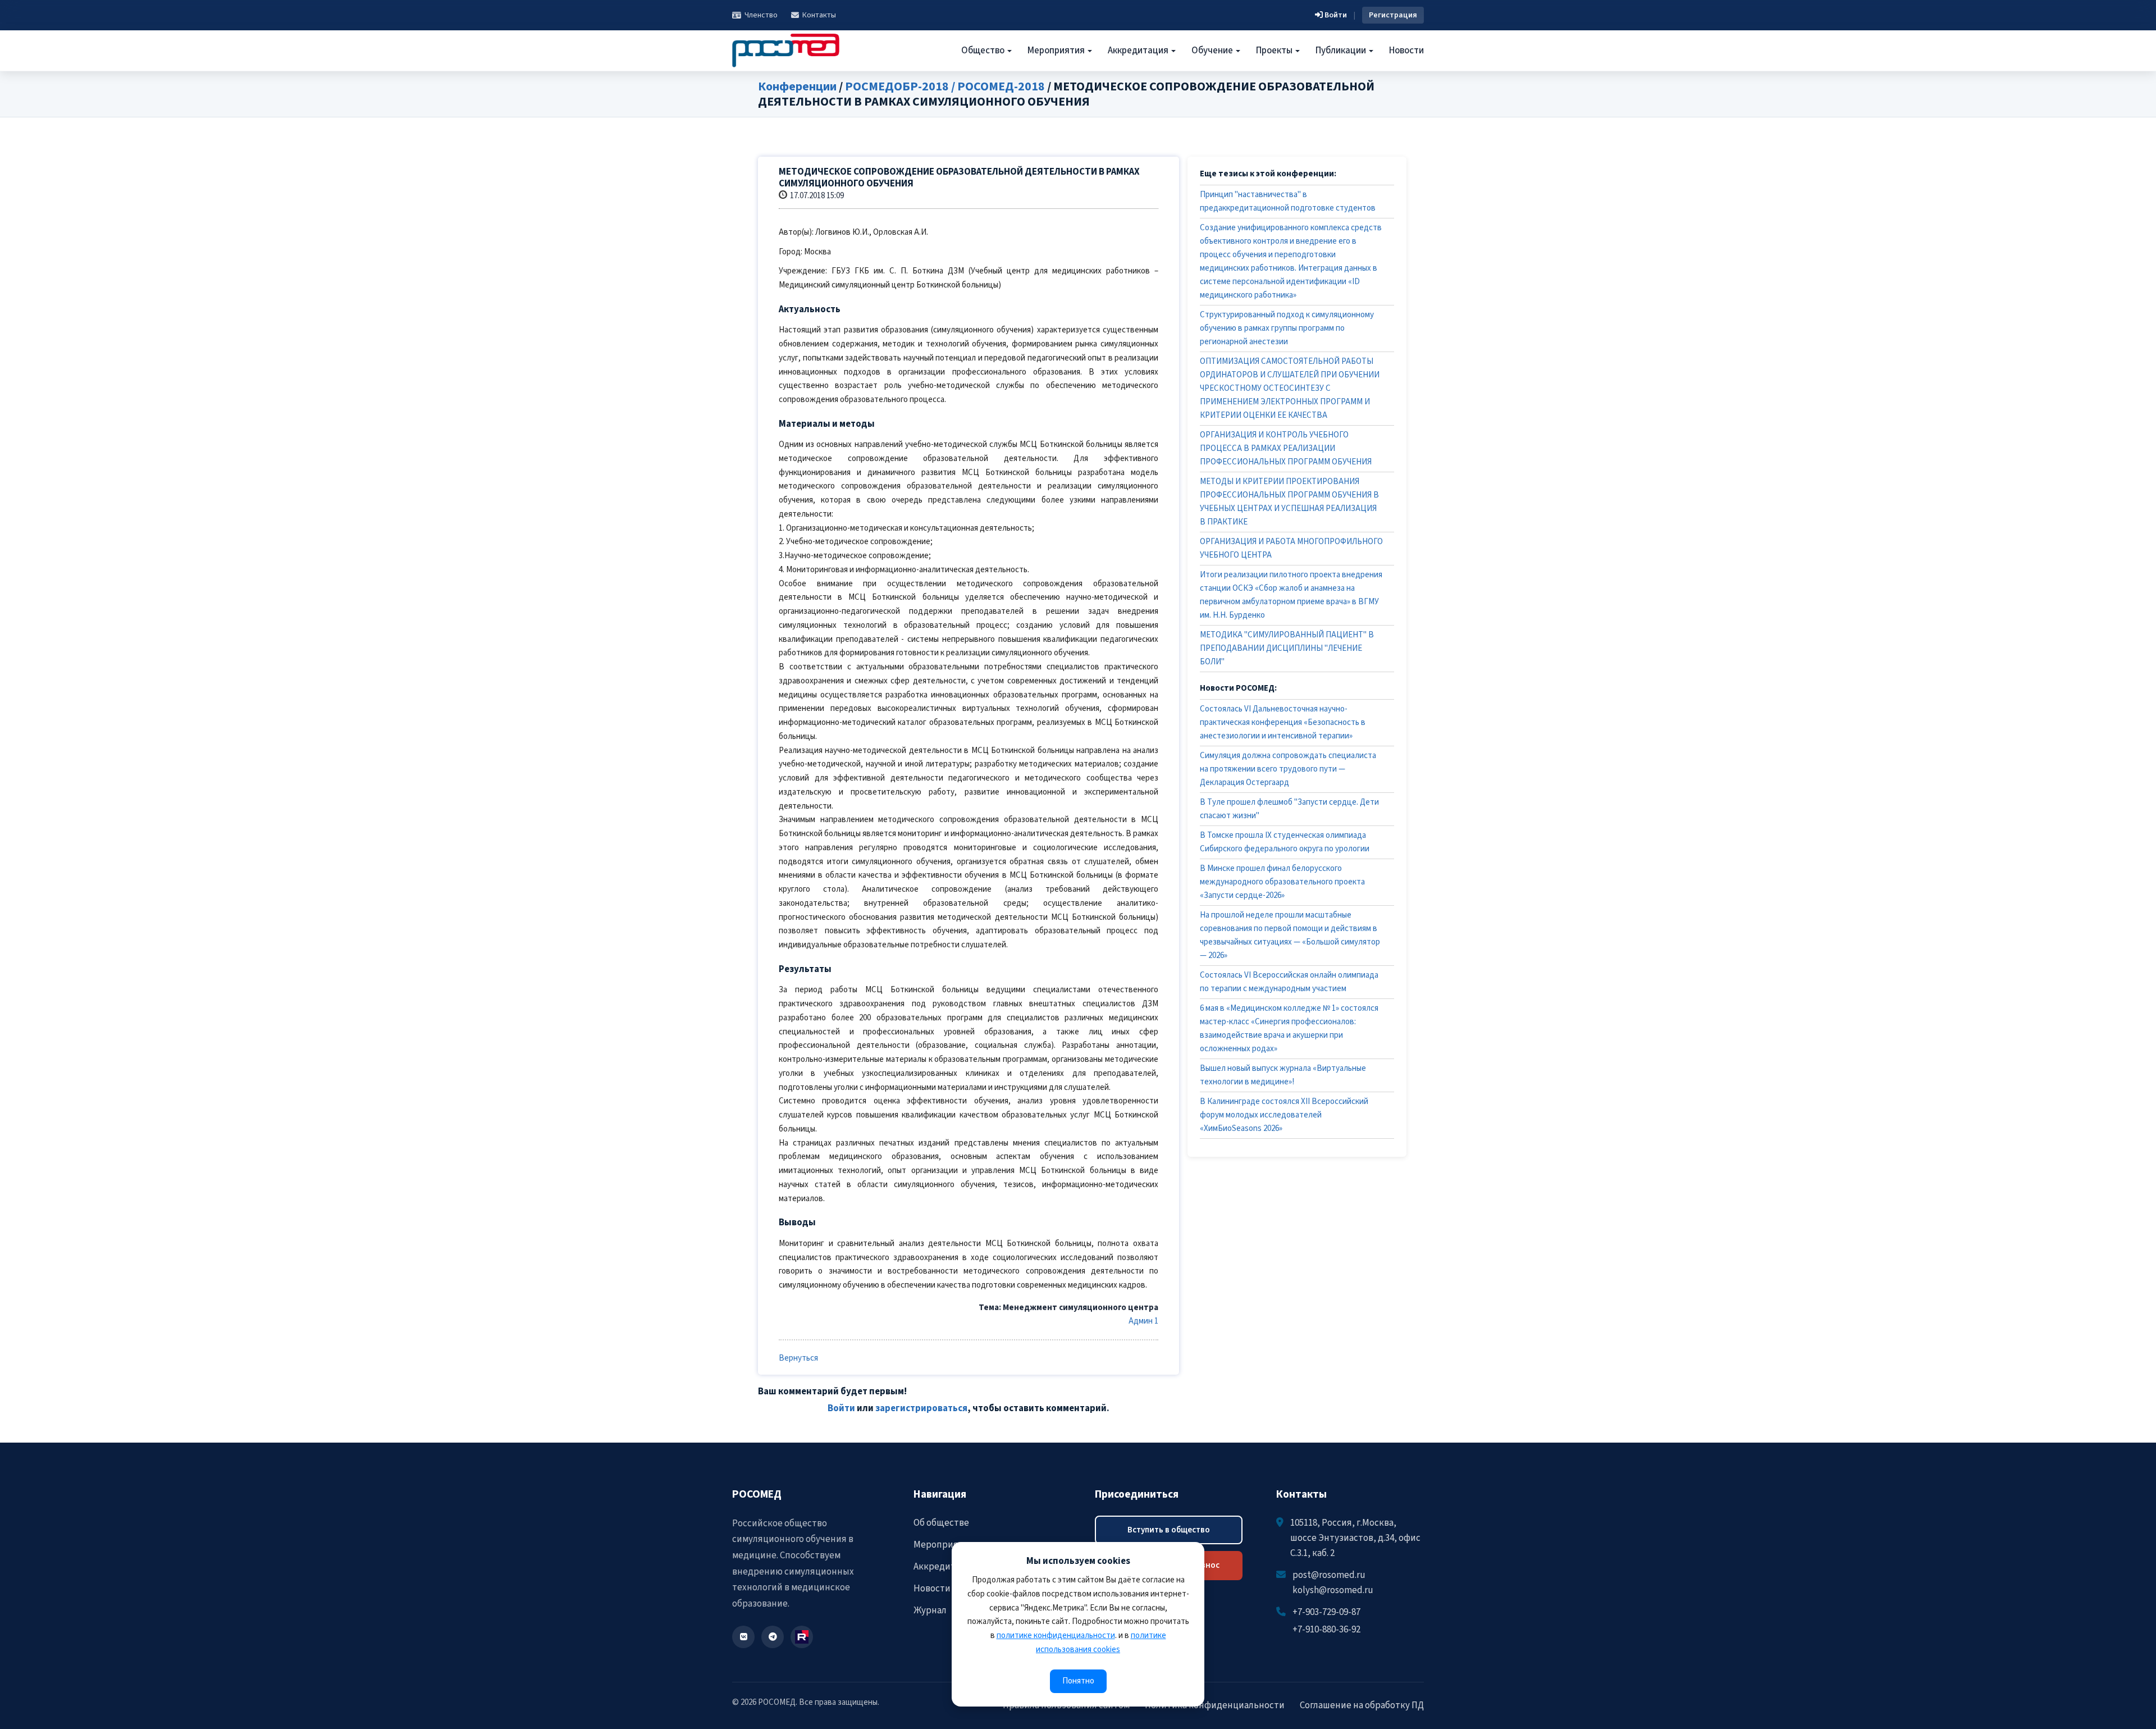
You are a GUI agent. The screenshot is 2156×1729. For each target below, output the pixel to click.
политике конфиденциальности (1056, 1636)
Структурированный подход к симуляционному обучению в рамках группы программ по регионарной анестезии (1287, 328)
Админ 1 (1143, 1321)
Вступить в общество (1169, 1530)
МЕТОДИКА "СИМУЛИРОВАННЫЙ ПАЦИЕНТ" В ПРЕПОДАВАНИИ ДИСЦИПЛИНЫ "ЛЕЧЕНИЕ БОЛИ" (1287, 648)
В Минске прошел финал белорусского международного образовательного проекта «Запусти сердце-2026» (1282, 882)
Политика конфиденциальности (1215, 1705)
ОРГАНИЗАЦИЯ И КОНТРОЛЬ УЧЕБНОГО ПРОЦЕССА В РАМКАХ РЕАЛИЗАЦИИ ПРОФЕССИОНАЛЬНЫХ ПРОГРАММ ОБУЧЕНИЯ (1286, 448)
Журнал (930, 1611)
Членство (761, 15)
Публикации (1342, 51)
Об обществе (941, 1523)
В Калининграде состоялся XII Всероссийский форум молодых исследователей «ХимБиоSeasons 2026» (1284, 1115)
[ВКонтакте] (743, 1637)
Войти (1335, 15)
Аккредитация (1139, 51)
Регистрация (1393, 15)
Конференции (797, 86)
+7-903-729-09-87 (1326, 1612)
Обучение (1213, 51)
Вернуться (798, 1358)
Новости (1406, 51)
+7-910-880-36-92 (1326, 1630)
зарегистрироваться (921, 1408)
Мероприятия (1057, 51)
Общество (984, 51)
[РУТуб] (802, 1637)
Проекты (1275, 51)
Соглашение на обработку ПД (1362, 1705)
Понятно (1078, 1681)
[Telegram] (773, 1637)
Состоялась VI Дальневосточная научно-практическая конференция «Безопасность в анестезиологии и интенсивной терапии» (1283, 722)
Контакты (819, 15)
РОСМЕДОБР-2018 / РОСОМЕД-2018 (945, 86)
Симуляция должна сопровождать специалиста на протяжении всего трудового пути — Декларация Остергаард (1288, 769)
